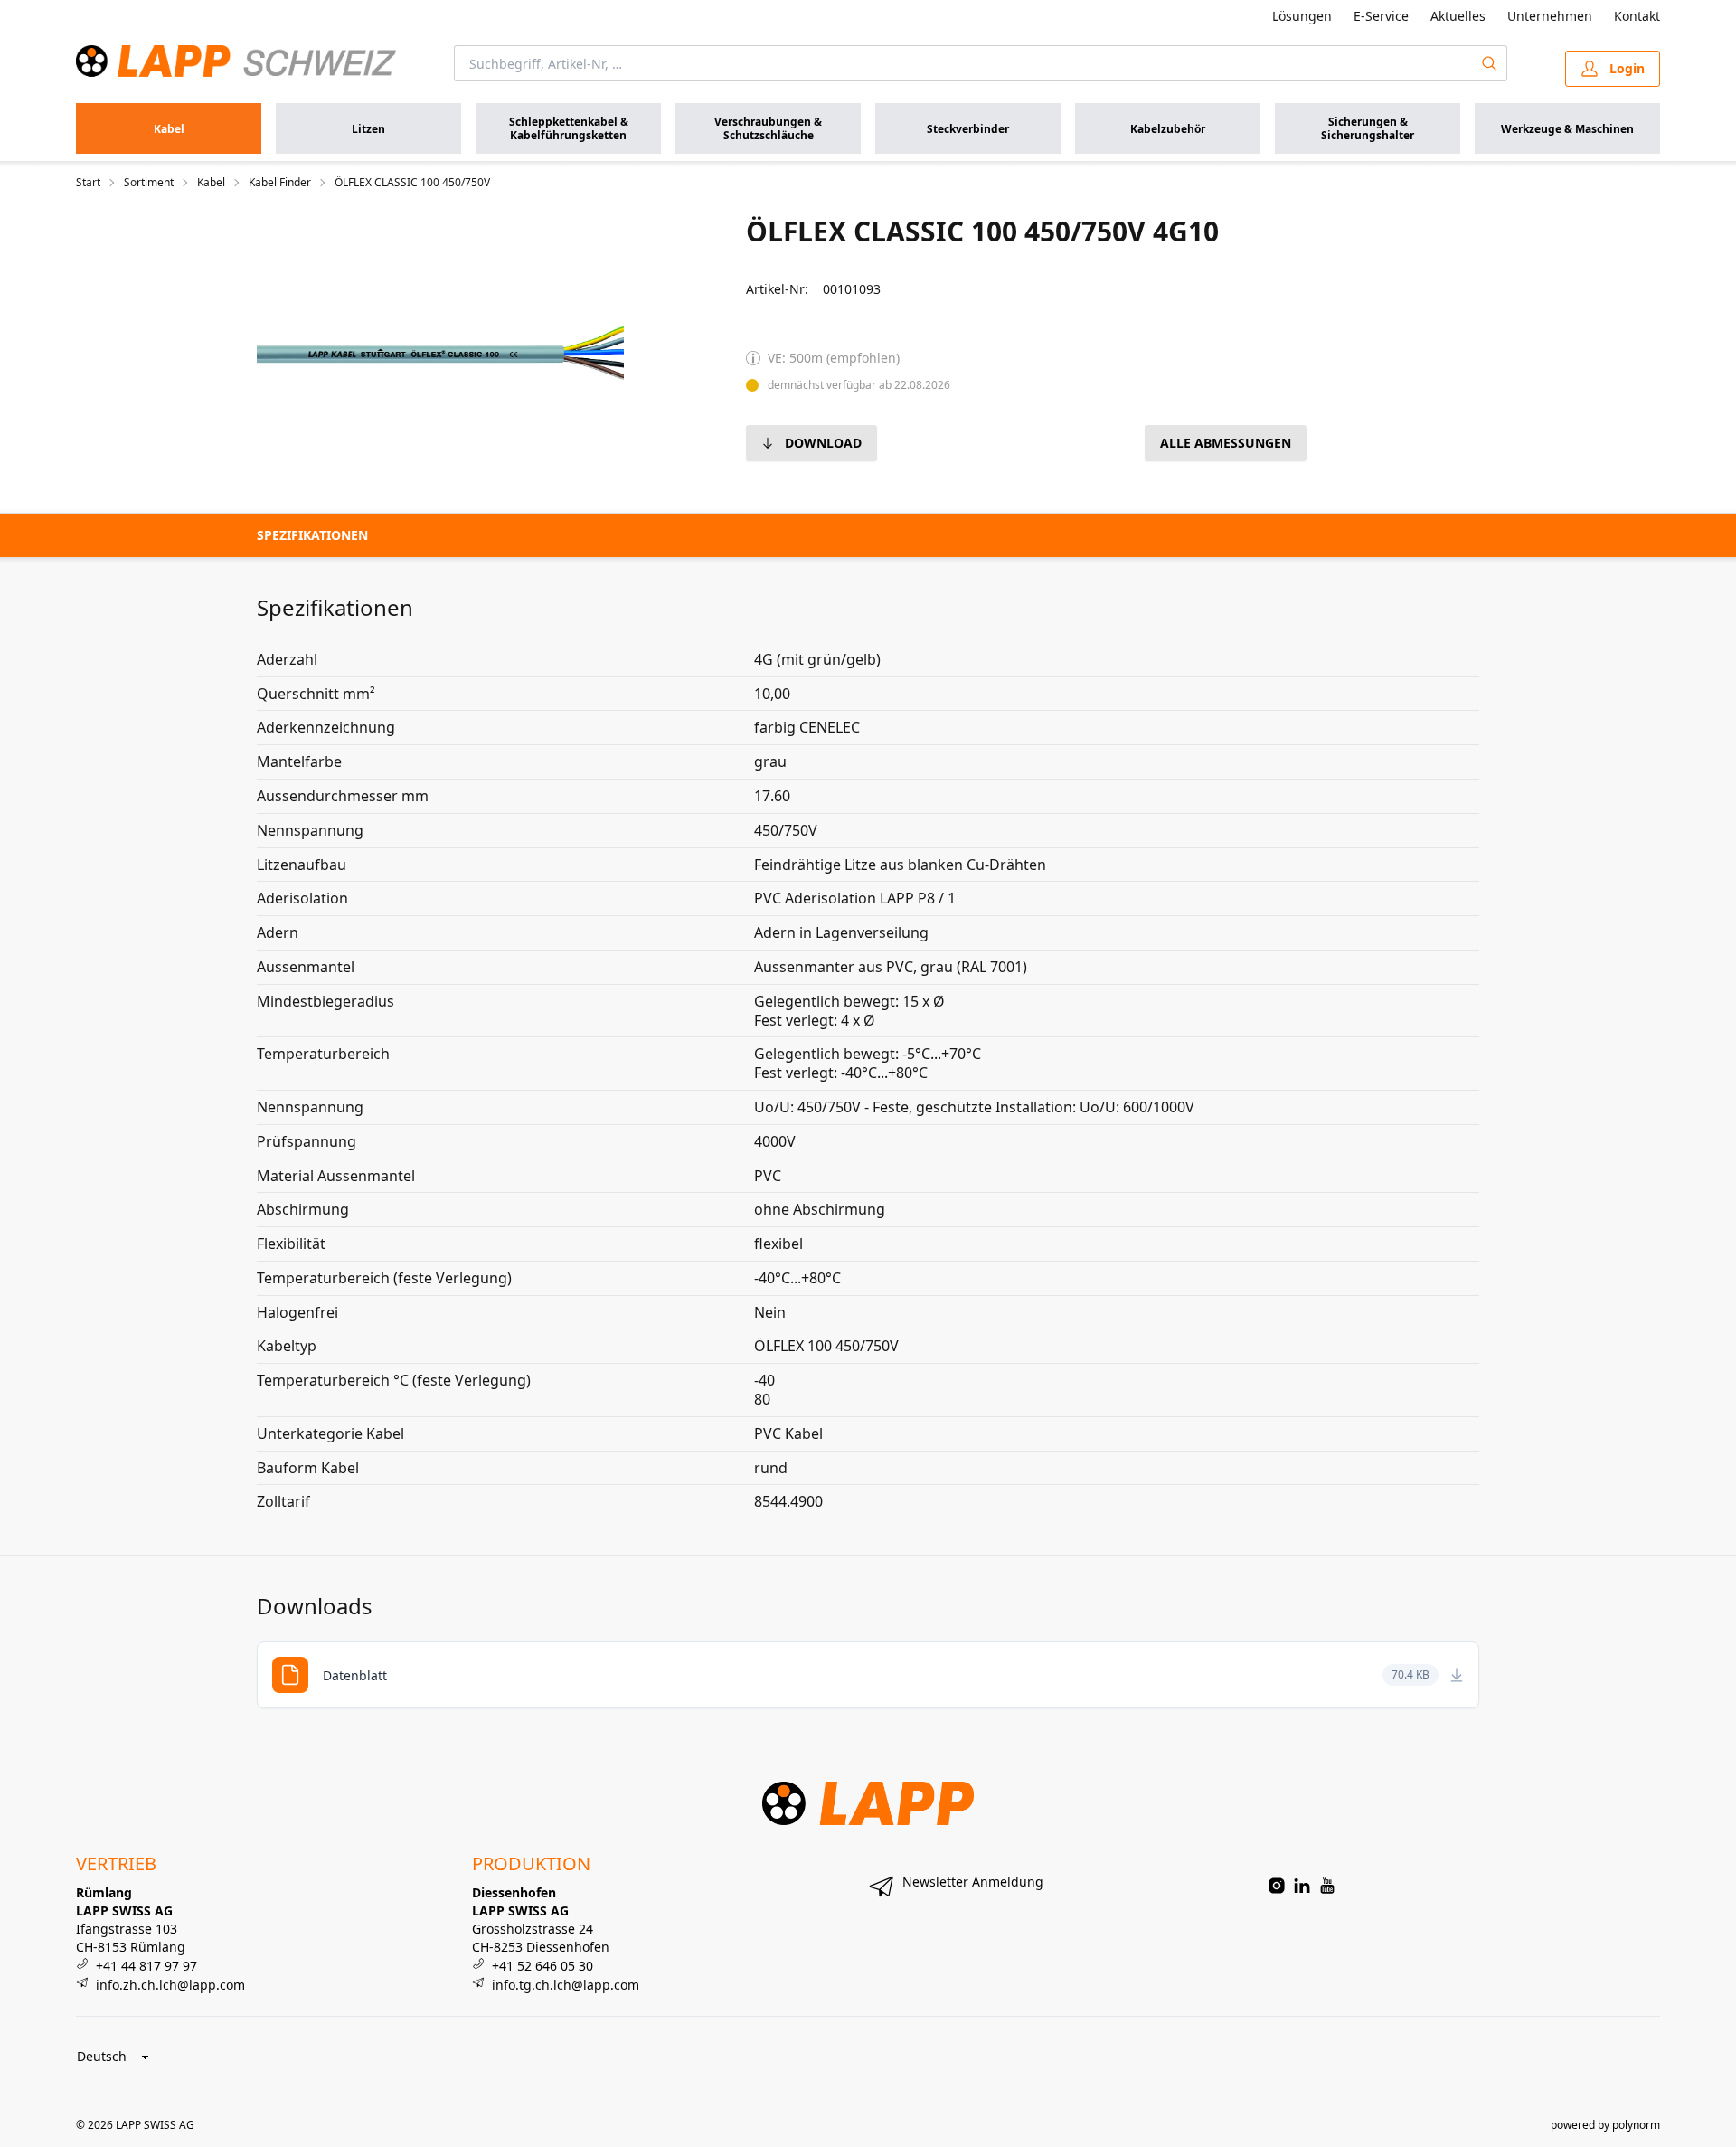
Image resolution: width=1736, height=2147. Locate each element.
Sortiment (149, 183)
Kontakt (1637, 16)
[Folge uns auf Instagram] (1277, 1886)
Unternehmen (1550, 16)
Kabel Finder (280, 183)
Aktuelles (1458, 16)
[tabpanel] (440, 353)
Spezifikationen (312, 535)
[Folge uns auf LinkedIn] (1302, 1886)
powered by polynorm (1605, 2125)
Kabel (211, 183)
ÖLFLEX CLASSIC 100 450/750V (412, 183)
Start (88, 183)
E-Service (1381, 16)
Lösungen (1302, 16)
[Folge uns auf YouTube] (1327, 1886)
